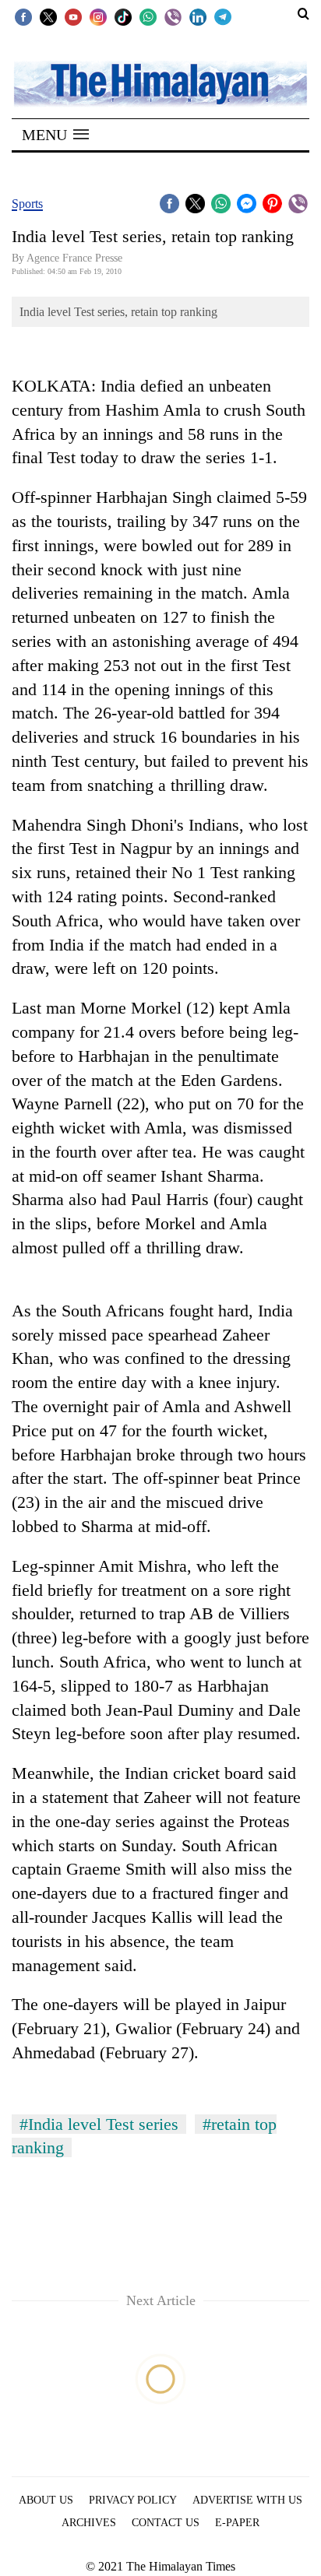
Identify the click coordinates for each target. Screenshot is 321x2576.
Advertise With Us (247, 2500)
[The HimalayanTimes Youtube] (73, 16)
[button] (55, 135)
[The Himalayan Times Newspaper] (160, 83)
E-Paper (237, 2523)
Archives (89, 2523)
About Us (46, 2500)
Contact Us (166, 2523)
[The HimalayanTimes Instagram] (98, 16)
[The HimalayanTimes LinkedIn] (198, 16)
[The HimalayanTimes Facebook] (23, 16)
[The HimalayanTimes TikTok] (123, 16)
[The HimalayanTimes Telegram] (223, 16)
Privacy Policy (133, 2500)
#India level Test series (99, 2124)
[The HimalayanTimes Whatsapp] (148, 16)
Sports (27, 204)
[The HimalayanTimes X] (48, 16)
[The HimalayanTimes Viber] (173, 16)
